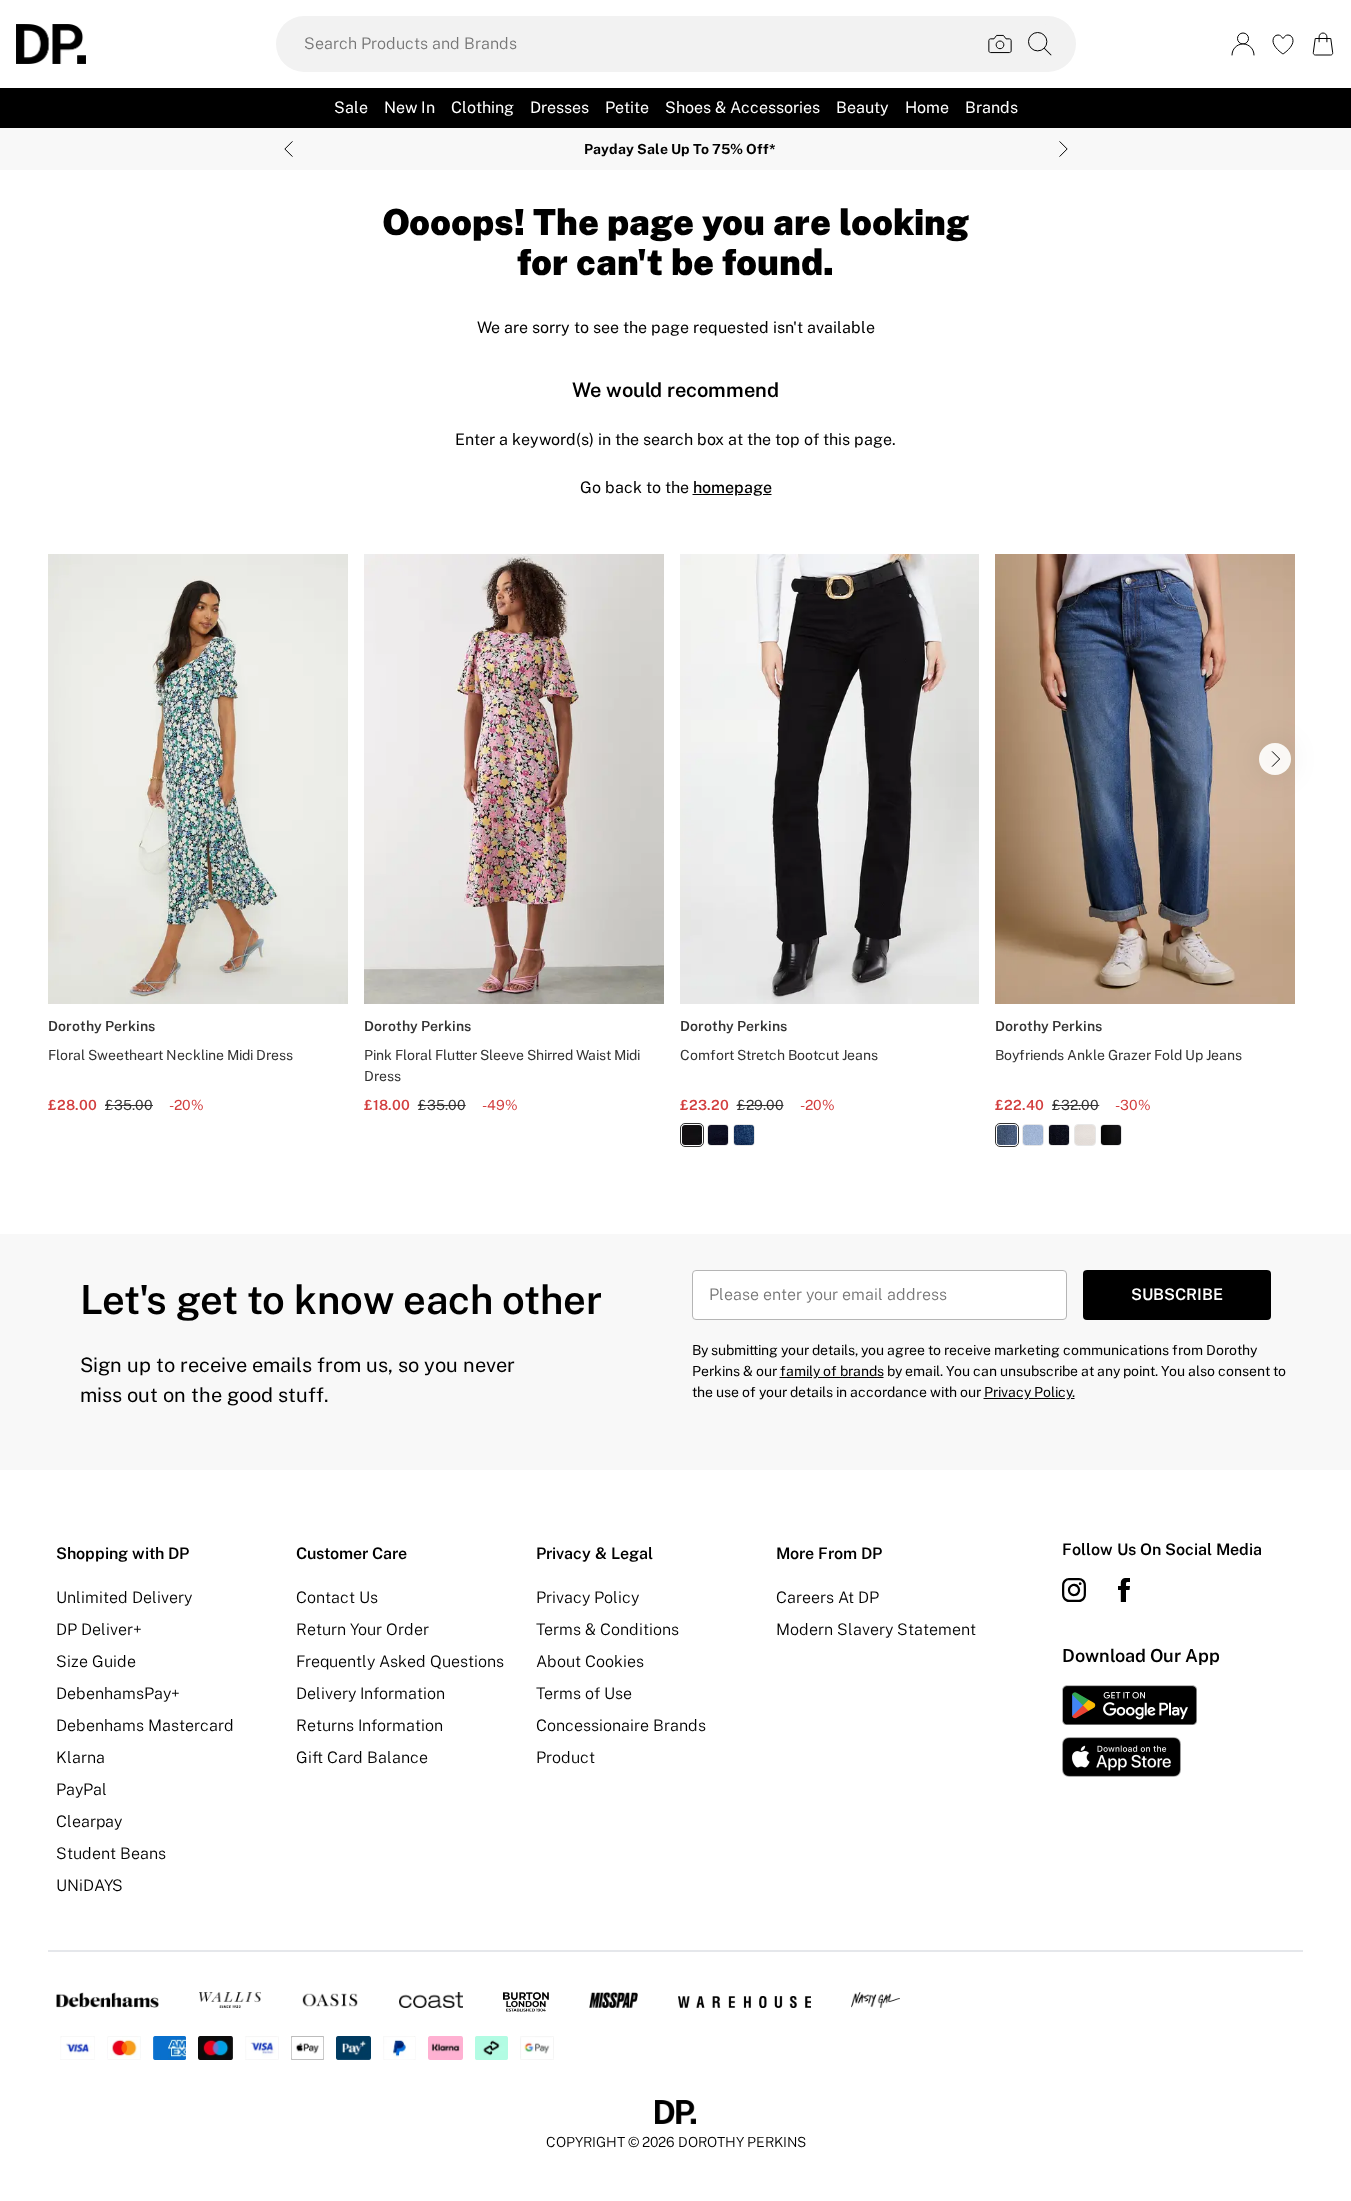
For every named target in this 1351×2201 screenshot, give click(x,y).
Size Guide (96, 1661)
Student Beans (111, 1853)
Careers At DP (827, 1597)
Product (565, 1757)
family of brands (832, 1371)
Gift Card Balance (362, 1757)
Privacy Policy (587, 1597)
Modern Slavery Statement (876, 1629)
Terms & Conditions (607, 1629)
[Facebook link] (1124, 1590)
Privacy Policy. (1029, 1392)
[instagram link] (1074, 1590)
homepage (732, 487)
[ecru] (1085, 1135)
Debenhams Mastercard (145, 1725)
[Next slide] (1063, 149)
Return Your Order (362, 1629)
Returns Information (369, 1725)
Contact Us (337, 1597)
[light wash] (1033, 1135)
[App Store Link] (1129, 1731)
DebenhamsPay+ (118, 1693)
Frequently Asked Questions (400, 1661)
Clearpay (89, 1821)
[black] (692, 1135)
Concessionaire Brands (621, 1725)
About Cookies (590, 1661)
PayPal (81, 1789)
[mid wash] (744, 1135)
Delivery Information (370, 1693)
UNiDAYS (89, 1885)
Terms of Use (584, 1693)
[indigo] (718, 1135)
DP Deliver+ (99, 1629)
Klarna (80, 1757)
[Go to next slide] (1275, 759)
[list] (675, 862)
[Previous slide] (288, 149)
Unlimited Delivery (124, 1597)
